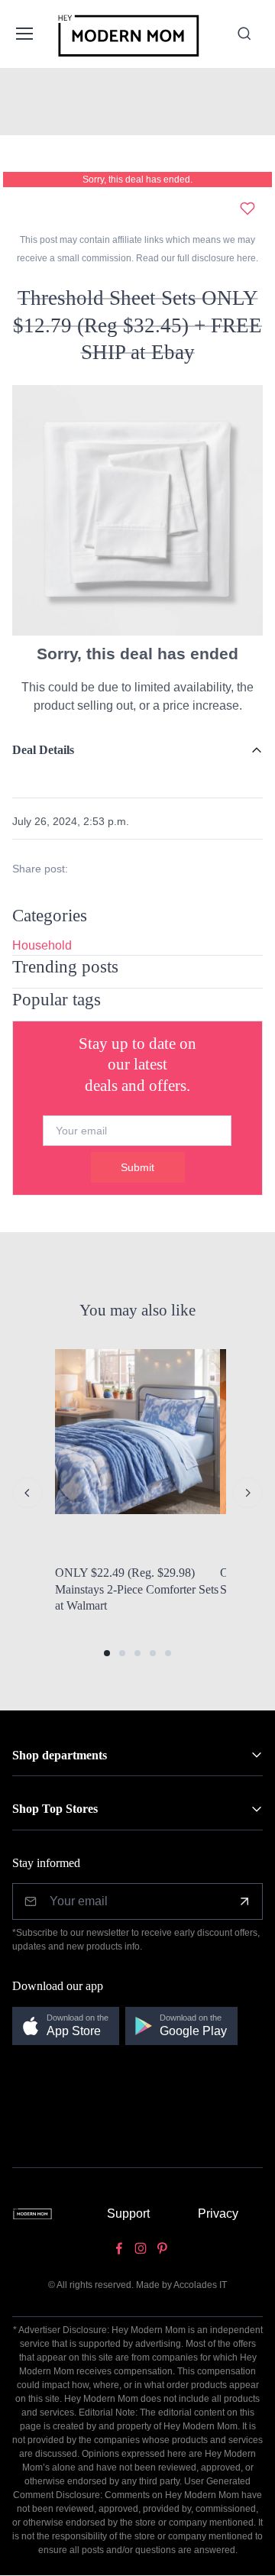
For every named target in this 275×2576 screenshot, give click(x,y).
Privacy (218, 2214)
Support (128, 2214)
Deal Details (43, 750)
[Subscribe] (244, 1901)
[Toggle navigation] (23, 34)
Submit (137, 1167)
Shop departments (60, 1755)
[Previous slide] (27, 1493)
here (245, 258)
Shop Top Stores (55, 1809)
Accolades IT (200, 2285)
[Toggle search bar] (244, 34)
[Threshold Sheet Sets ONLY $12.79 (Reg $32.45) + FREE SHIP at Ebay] (137, 509)
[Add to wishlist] (247, 209)
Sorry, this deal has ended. (137, 180)
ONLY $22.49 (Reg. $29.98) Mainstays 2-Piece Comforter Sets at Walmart (137, 1589)
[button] (107, 1653)
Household (42, 945)
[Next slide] (247, 1493)
